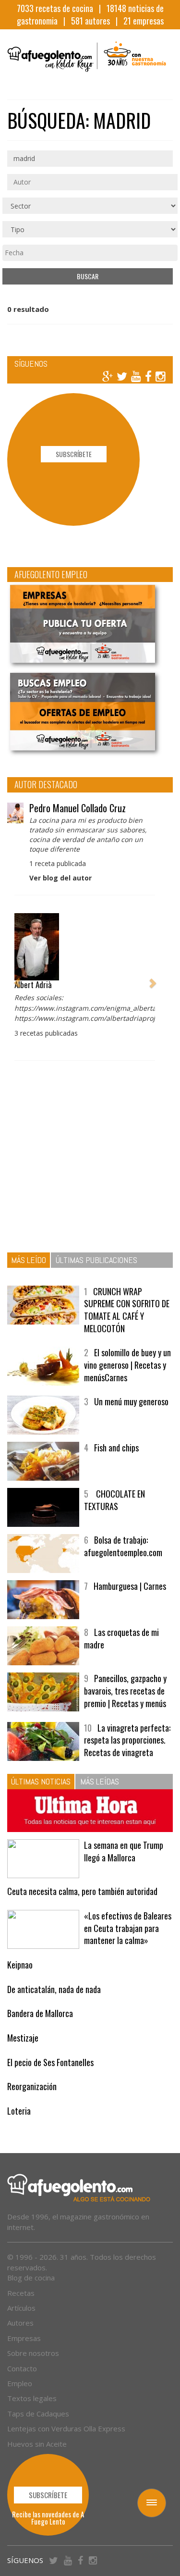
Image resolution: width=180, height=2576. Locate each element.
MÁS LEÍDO (29, 1260)
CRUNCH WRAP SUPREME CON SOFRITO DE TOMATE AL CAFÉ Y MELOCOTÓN (127, 1310)
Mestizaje (23, 2038)
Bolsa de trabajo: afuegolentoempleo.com (123, 1546)
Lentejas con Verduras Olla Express (66, 2428)
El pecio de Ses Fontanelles (50, 2062)
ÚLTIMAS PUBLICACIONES (96, 1260)
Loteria (19, 2111)
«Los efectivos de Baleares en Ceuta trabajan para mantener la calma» (128, 1928)
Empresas (24, 2338)
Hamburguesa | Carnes (130, 1586)
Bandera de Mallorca (40, 2013)
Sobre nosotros (33, 2353)
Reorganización (32, 2086)
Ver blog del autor (60, 878)
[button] (17, 978)
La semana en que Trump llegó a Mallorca (124, 1851)
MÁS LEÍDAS (100, 1781)
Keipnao (20, 1965)
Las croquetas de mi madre (121, 1638)
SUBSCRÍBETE (74, 454)
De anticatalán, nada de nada (54, 1989)
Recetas (21, 2293)
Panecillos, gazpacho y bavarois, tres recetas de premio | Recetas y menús (125, 1690)
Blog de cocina (31, 2278)
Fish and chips (116, 1448)
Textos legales (32, 2398)
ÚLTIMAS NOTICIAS (41, 1781)
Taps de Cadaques (38, 2414)
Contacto (22, 2368)
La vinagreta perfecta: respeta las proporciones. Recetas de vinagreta (127, 1740)
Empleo (20, 2383)
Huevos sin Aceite (37, 2444)
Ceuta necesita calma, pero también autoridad (82, 1891)
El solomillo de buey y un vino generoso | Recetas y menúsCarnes (127, 1365)
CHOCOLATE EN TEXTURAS (114, 1500)
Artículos (21, 2308)
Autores (20, 2323)
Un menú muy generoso (131, 1401)
